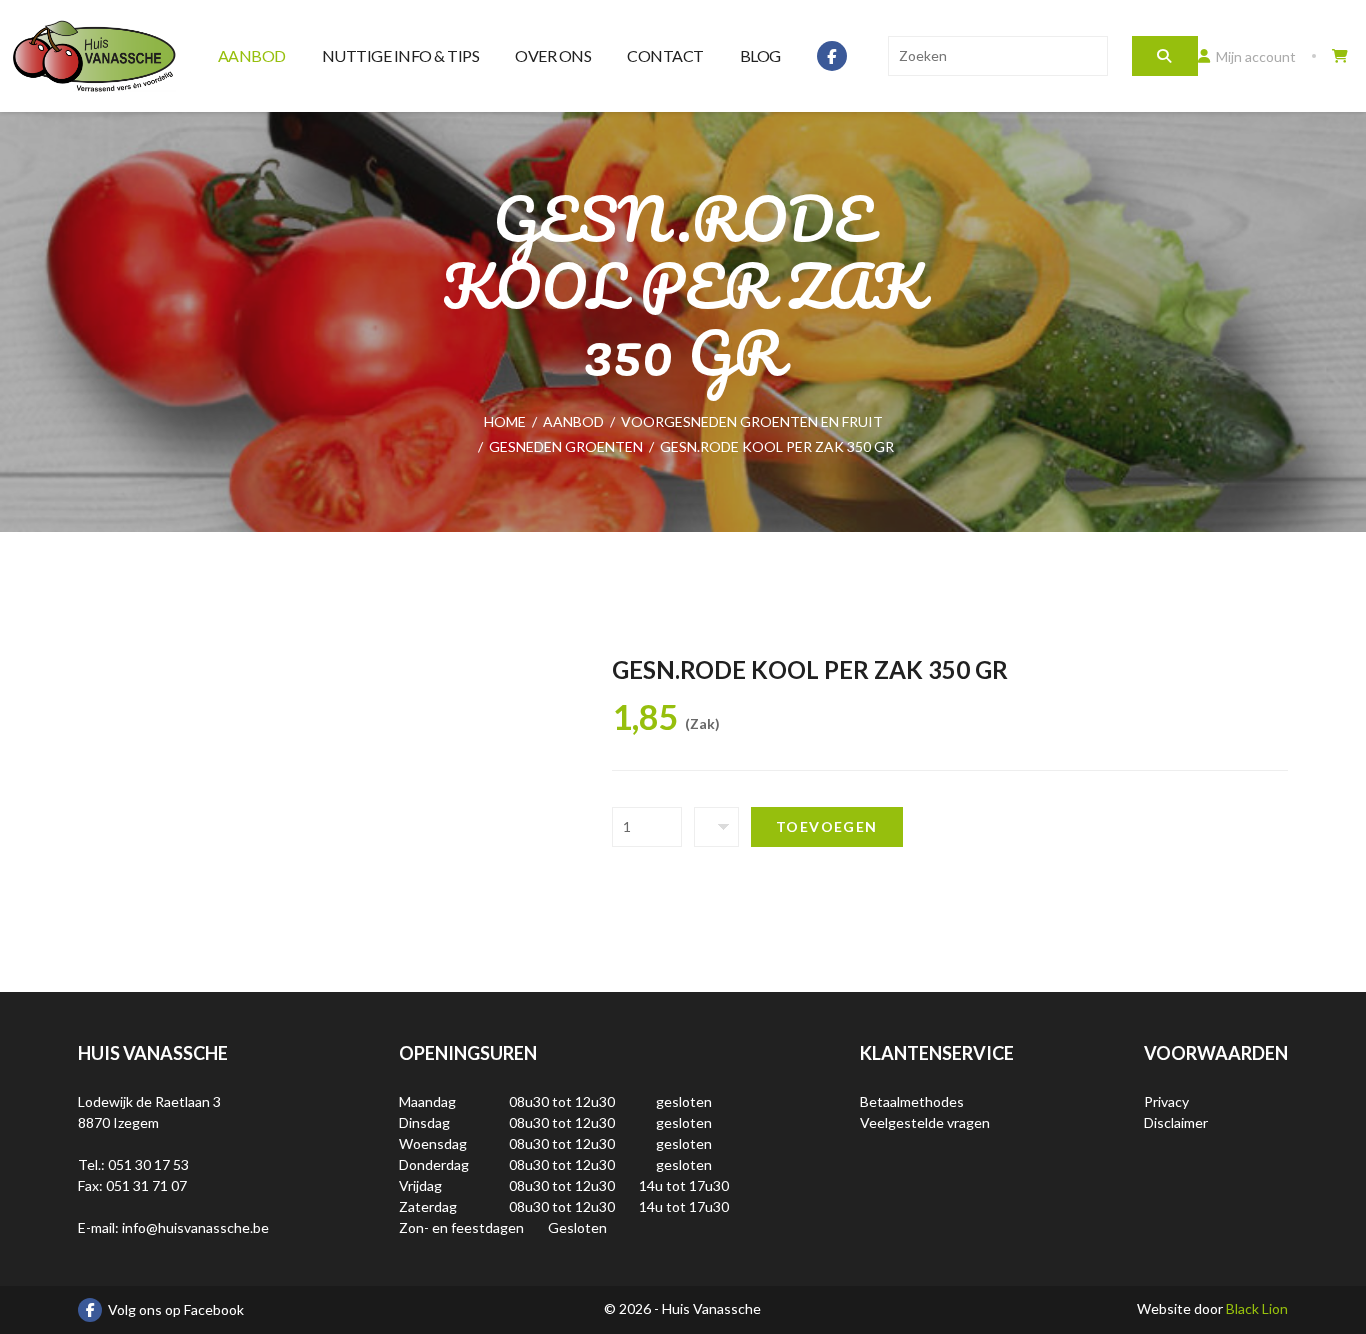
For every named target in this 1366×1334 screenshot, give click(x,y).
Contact (665, 55)
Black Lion (1257, 1308)
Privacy (1166, 1101)
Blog (760, 55)
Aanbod (252, 55)
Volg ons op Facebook (176, 1309)
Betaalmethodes (912, 1101)
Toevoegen (827, 826)
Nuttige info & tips (401, 55)
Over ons (553, 55)
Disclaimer (1176, 1122)
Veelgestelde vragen (925, 1122)
